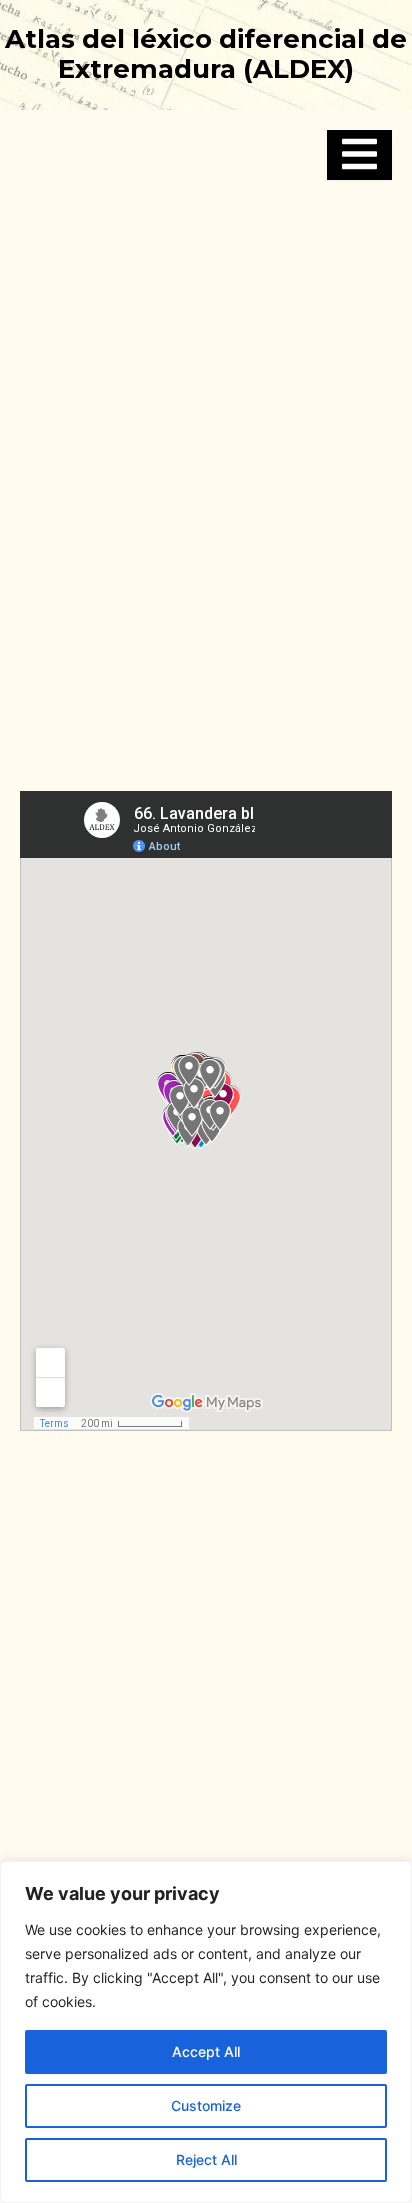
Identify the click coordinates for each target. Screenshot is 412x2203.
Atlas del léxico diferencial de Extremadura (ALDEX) (206, 54)
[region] (206, 2032)
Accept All (206, 2051)
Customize (206, 2105)
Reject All (206, 2159)
